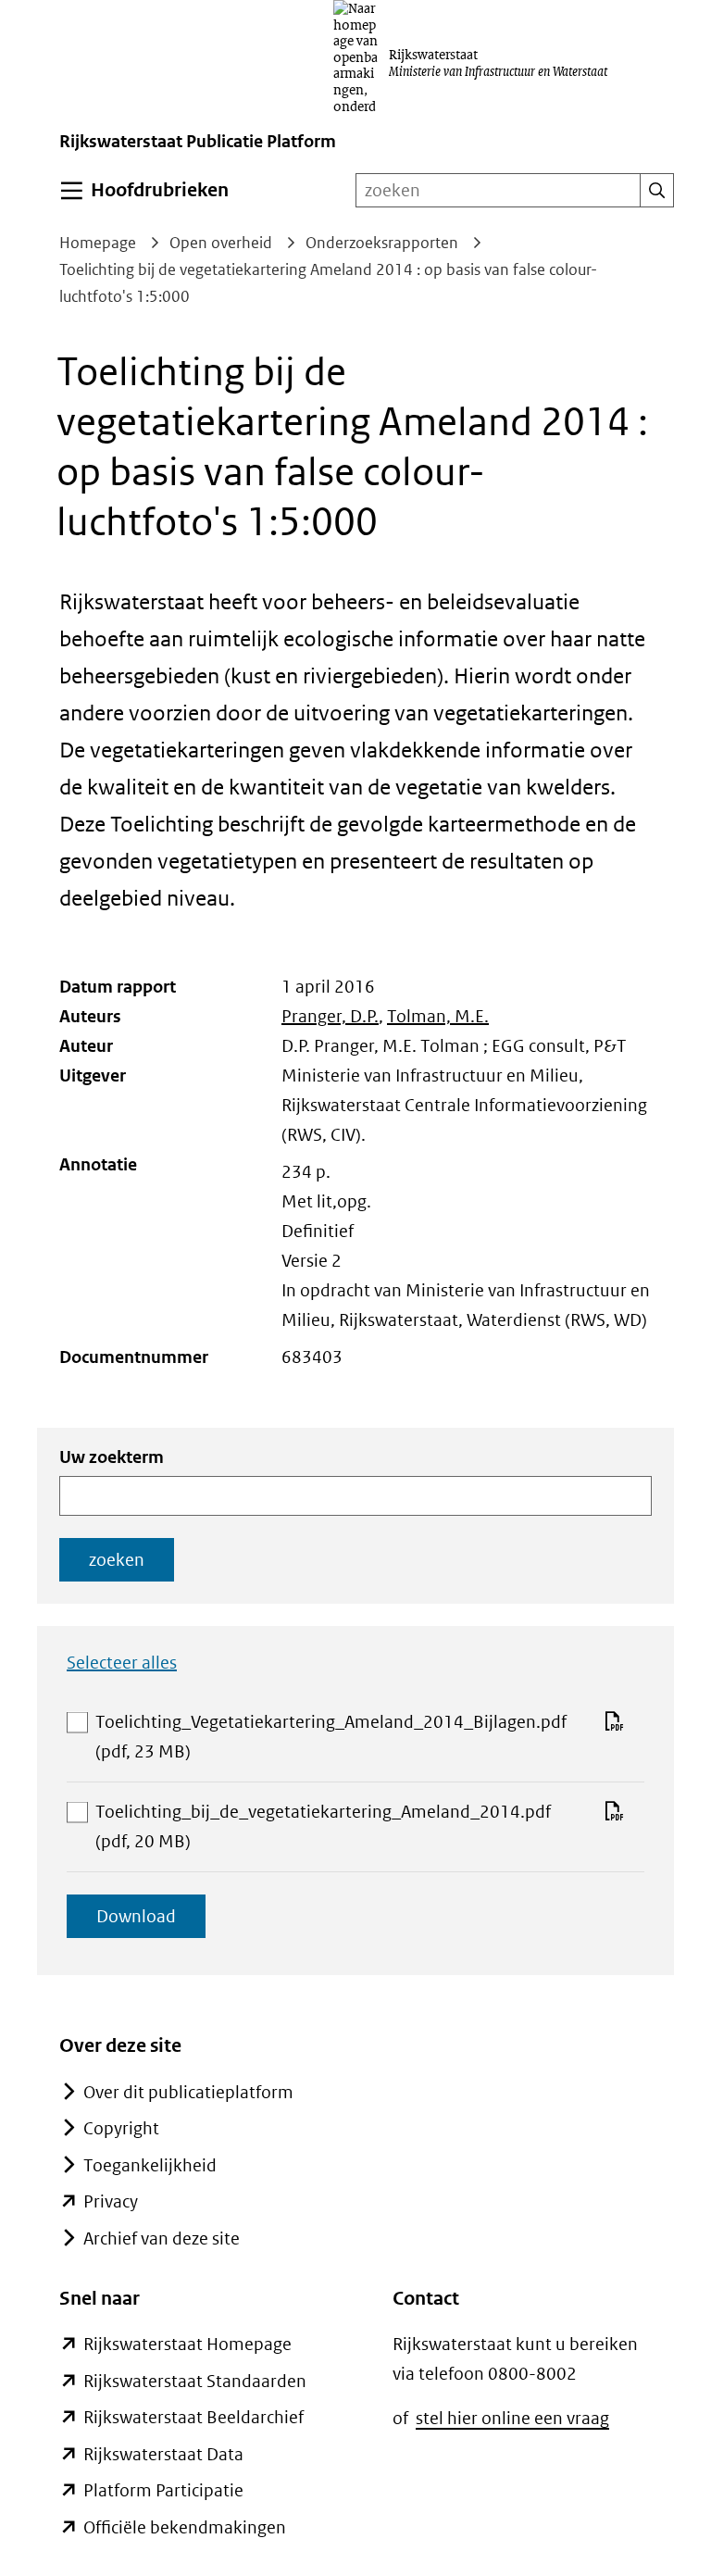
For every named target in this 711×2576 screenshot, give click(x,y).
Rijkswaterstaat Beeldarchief (193, 2417)
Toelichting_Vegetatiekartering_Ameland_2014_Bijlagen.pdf (331, 1739)
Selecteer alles (122, 1663)
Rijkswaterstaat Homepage (187, 2344)
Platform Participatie (163, 2490)
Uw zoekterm (112, 1457)
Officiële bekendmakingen (185, 2527)
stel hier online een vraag (512, 2418)
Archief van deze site (162, 2238)
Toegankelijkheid (150, 2165)
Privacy (111, 2201)
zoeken (117, 1560)
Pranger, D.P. (330, 1016)
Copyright (121, 2128)
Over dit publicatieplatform (188, 2092)
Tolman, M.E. (438, 1016)
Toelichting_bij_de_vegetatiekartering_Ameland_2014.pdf (323, 1829)
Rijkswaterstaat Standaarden (195, 2381)
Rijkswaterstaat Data (163, 2454)
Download (151, 1921)
